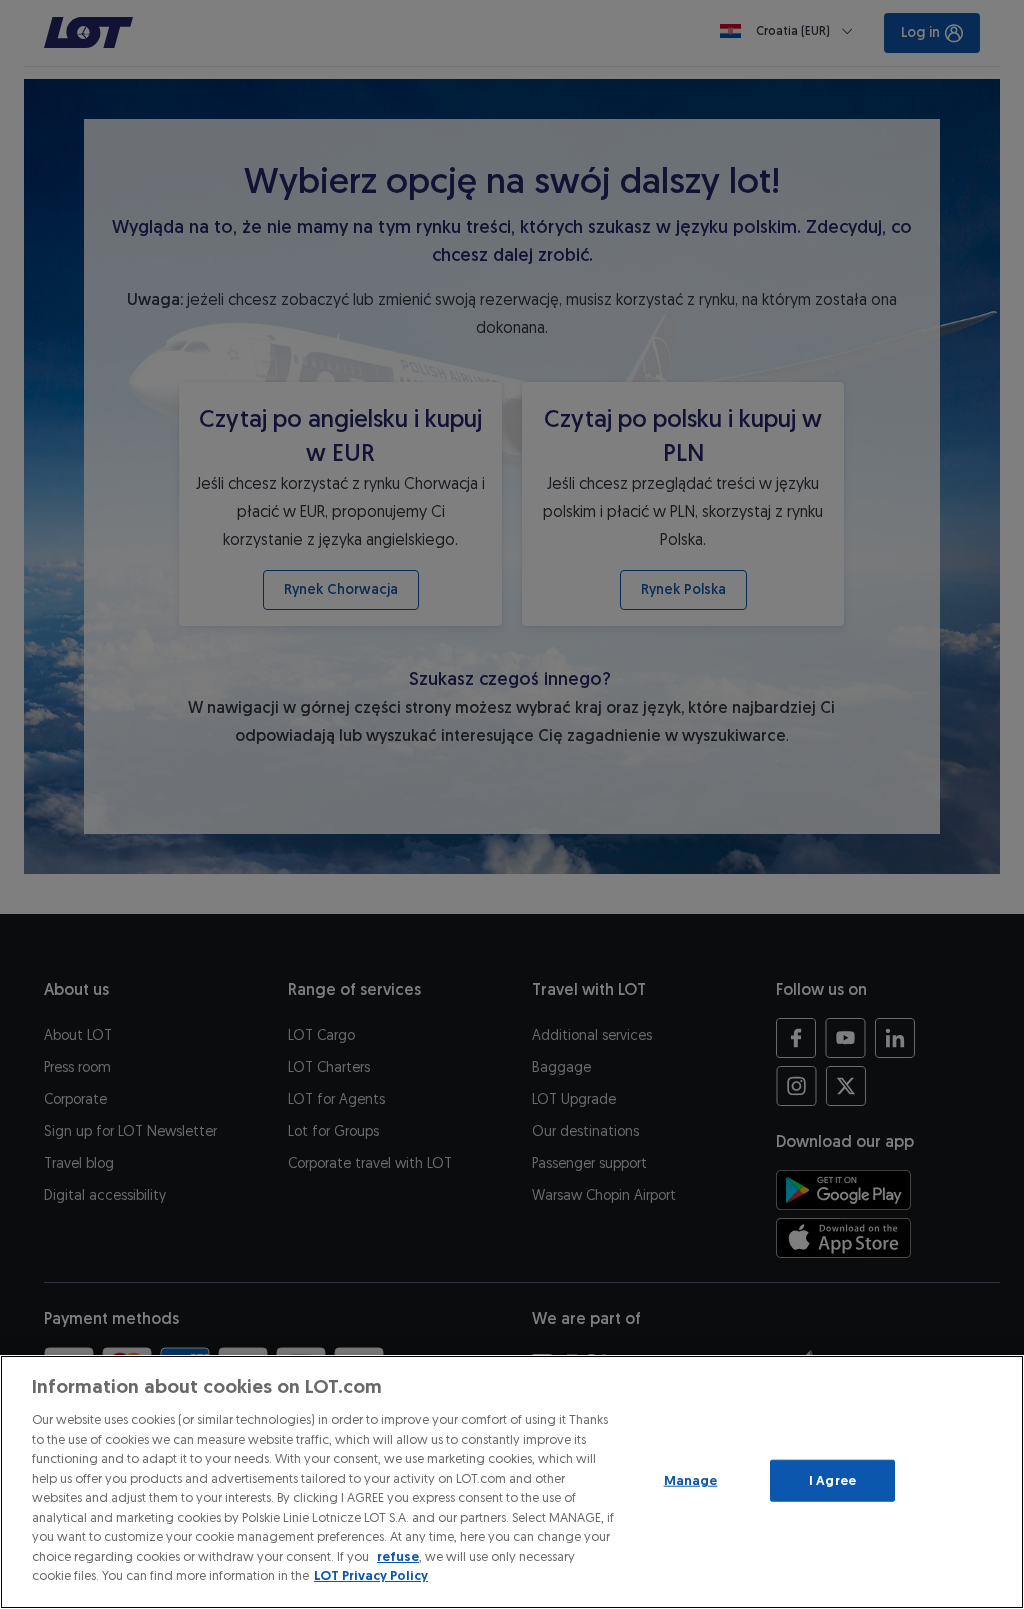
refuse (398, 1556)
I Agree (832, 1480)
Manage (691, 1480)
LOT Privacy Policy (371, 1575)
